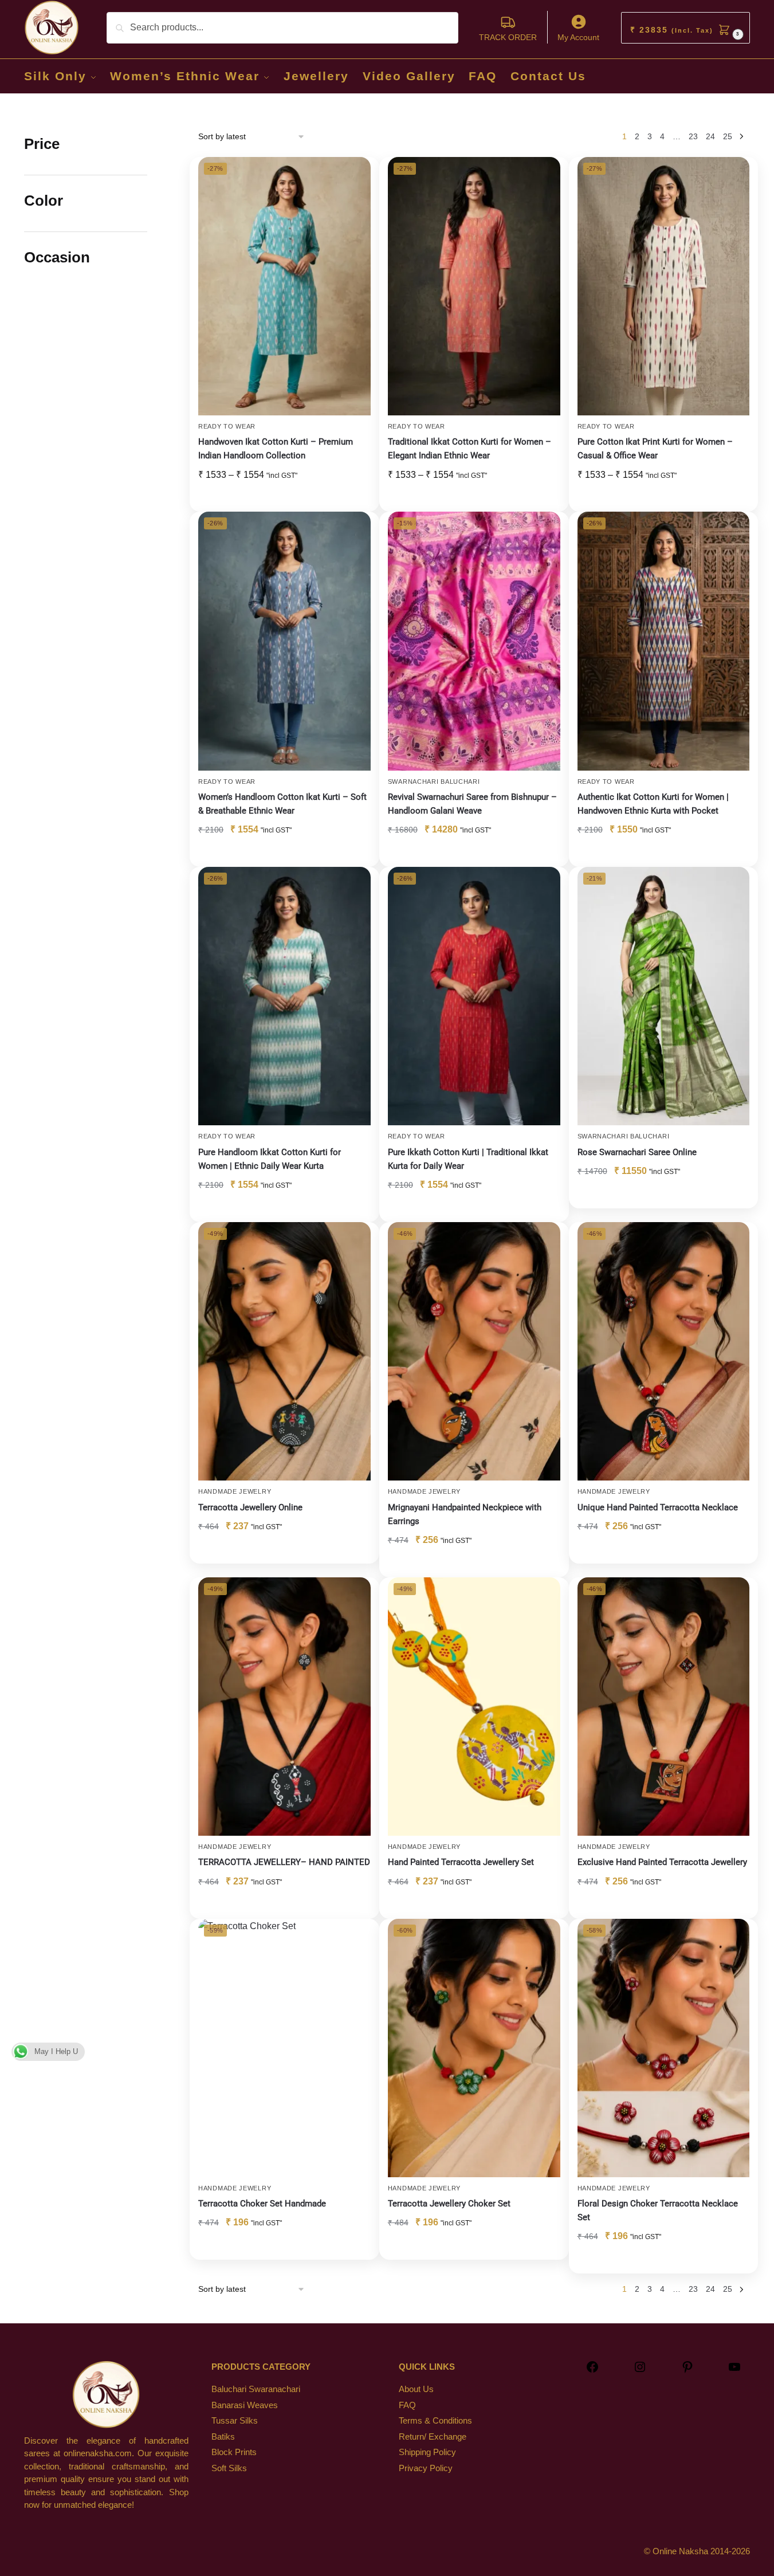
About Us (416, 2389)
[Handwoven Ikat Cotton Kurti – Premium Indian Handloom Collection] (284, 286)
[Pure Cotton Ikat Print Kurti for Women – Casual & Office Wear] (664, 286)
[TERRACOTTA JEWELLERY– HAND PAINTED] (284, 1707)
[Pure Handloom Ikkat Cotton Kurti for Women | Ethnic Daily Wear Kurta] (284, 996)
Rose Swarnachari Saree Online (637, 1152)
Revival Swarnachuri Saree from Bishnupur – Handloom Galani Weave (472, 804)
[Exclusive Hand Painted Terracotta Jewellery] (664, 1707)
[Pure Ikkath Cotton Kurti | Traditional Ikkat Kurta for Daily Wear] (474, 996)
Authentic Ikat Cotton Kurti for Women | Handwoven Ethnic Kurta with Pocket (653, 804)
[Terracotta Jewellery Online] (284, 1351)
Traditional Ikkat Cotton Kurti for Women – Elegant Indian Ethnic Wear (469, 449)
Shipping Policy (427, 2452)
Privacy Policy (426, 2468)
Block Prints (234, 2452)
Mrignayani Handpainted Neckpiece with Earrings (465, 1514)
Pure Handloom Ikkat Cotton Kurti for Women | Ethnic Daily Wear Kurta (270, 1159)
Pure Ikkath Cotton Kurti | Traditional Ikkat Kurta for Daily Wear (468, 1159)
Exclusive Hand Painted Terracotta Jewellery (662, 1862)
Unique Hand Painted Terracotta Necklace (658, 1507)
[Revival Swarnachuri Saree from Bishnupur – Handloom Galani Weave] (474, 641)
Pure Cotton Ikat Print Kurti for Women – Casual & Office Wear (655, 449)
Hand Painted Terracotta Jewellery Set (461, 1862)
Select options (284, 498)
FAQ (407, 2405)
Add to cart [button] (474, 854)
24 (710, 136)
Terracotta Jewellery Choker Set (449, 2204)
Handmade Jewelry (235, 1491)
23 (693, 136)
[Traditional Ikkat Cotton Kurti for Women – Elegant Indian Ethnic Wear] (474, 286)
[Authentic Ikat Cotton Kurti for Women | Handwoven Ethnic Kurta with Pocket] (664, 641)
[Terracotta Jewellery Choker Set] (474, 2048)
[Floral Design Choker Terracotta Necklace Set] (664, 2048)
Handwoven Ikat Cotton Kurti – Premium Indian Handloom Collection (276, 449)
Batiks (223, 2436)
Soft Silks (229, 2468)
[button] (685, 28)
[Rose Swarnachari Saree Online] (664, 996)
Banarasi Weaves (245, 2405)
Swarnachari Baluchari (434, 782)
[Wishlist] (353, 174)
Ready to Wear (227, 426)
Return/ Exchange (433, 2436)
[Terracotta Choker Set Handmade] (284, 2048)
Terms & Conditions (435, 2420)
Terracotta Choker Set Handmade (262, 2204)
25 (728, 136)
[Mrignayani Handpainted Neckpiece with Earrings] (474, 1351)
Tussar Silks (235, 2420)
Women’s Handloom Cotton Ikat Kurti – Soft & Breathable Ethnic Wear (282, 804)
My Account (578, 37)
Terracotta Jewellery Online (250, 1507)
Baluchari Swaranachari (256, 2389)
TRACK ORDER (508, 37)
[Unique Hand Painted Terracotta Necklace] (664, 1351)
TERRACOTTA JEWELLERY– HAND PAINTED (284, 1862)
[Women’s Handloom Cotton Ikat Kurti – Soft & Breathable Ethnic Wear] (284, 641)
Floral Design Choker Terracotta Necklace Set (658, 2210)
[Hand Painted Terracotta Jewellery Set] (474, 1707)
